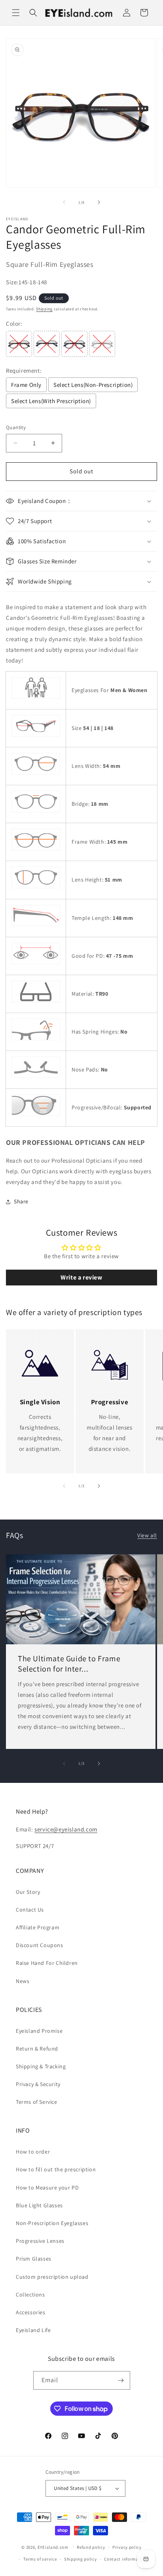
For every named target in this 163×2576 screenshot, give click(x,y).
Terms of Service (37, 2102)
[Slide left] (64, 202)
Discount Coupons (40, 1945)
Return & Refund (37, 2049)
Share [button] (21, 1201)
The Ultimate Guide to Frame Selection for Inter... (69, 1664)
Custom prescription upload (52, 2277)
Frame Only (26, 385)
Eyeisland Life (33, 2330)
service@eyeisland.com (66, 1829)
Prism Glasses (34, 2259)
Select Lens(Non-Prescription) (93, 385)
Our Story (28, 1892)
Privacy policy (127, 2547)
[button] (16, 13)
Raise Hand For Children (47, 1963)
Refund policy (91, 2547)
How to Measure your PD (47, 2188)
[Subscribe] (121, 2380)
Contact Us (30, 1910)
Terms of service (40, 2559)
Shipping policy (81, 2559)
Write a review (81, 1277)
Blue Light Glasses (39, 2205)
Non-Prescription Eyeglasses (52, 2223)
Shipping (44, 309)
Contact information (125, 2559)
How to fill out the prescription (56, 2169)
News (23, 1981)
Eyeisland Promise (39, 2031)
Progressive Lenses (40, 2241)
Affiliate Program (38, 1927)
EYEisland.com (53, 2547)
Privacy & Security (38, 2084)
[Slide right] (99, 202)
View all (147, 1535)
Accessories (31, 2312)
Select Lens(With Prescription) (51, 401)
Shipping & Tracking (41, 2066)
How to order (33, 2152)
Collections (30, 2295)
